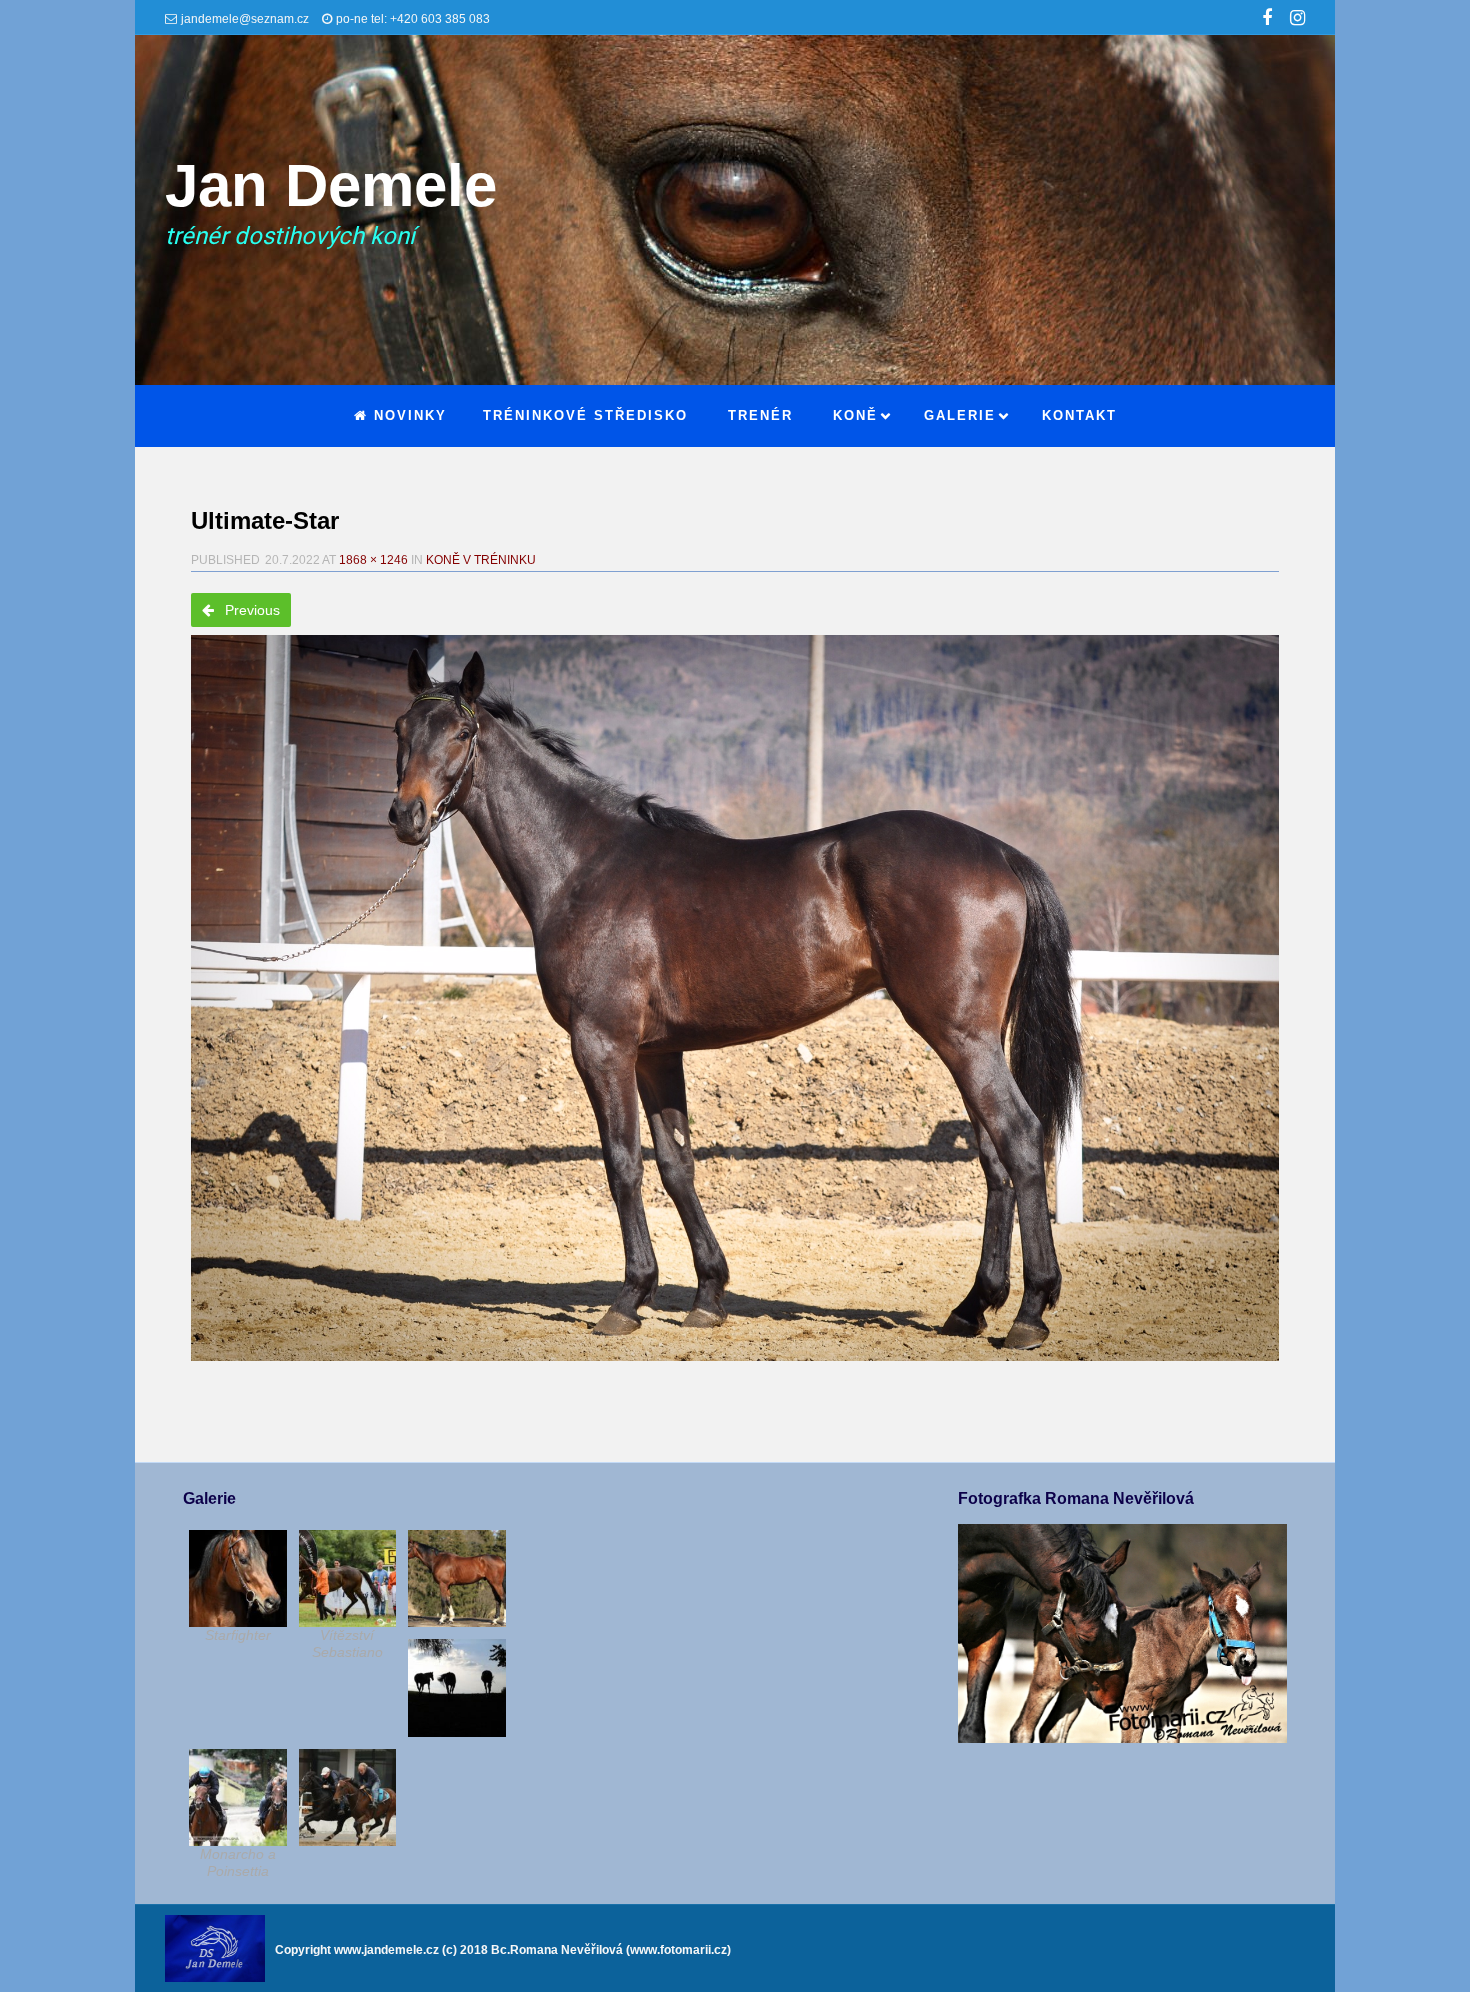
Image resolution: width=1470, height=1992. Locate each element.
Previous (250, 610)
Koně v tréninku (481, 560)
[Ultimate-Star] (735, 998)
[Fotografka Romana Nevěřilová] (1122, 1738)
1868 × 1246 (373, 560)
